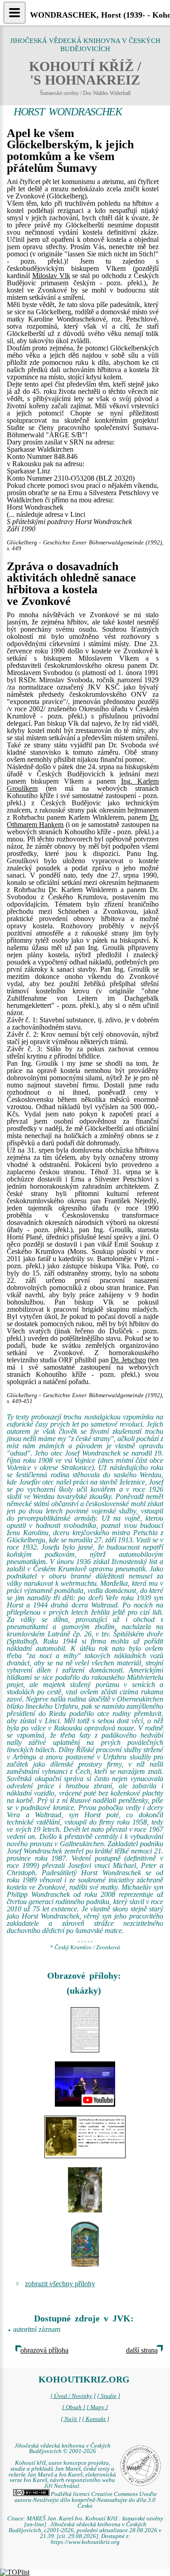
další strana (142, 2350)
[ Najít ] (71, 2419)
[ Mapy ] (97, 2407)
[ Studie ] (109, 2396)
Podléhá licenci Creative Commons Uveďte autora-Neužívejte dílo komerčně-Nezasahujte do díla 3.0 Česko (86, 2500)
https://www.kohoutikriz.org (85, 2542)
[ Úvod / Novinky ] (73, 2396)
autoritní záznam (37, 2329)
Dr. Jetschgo (128, 1360)
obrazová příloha (44, 2350)
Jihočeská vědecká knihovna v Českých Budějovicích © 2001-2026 (63, 2449)
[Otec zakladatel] (85, 2137)
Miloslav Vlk (51, 276)
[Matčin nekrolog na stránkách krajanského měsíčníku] (85, 2030)
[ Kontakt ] (96, 2419)
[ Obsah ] (74, 2407)
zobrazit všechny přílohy (60, 2284)
